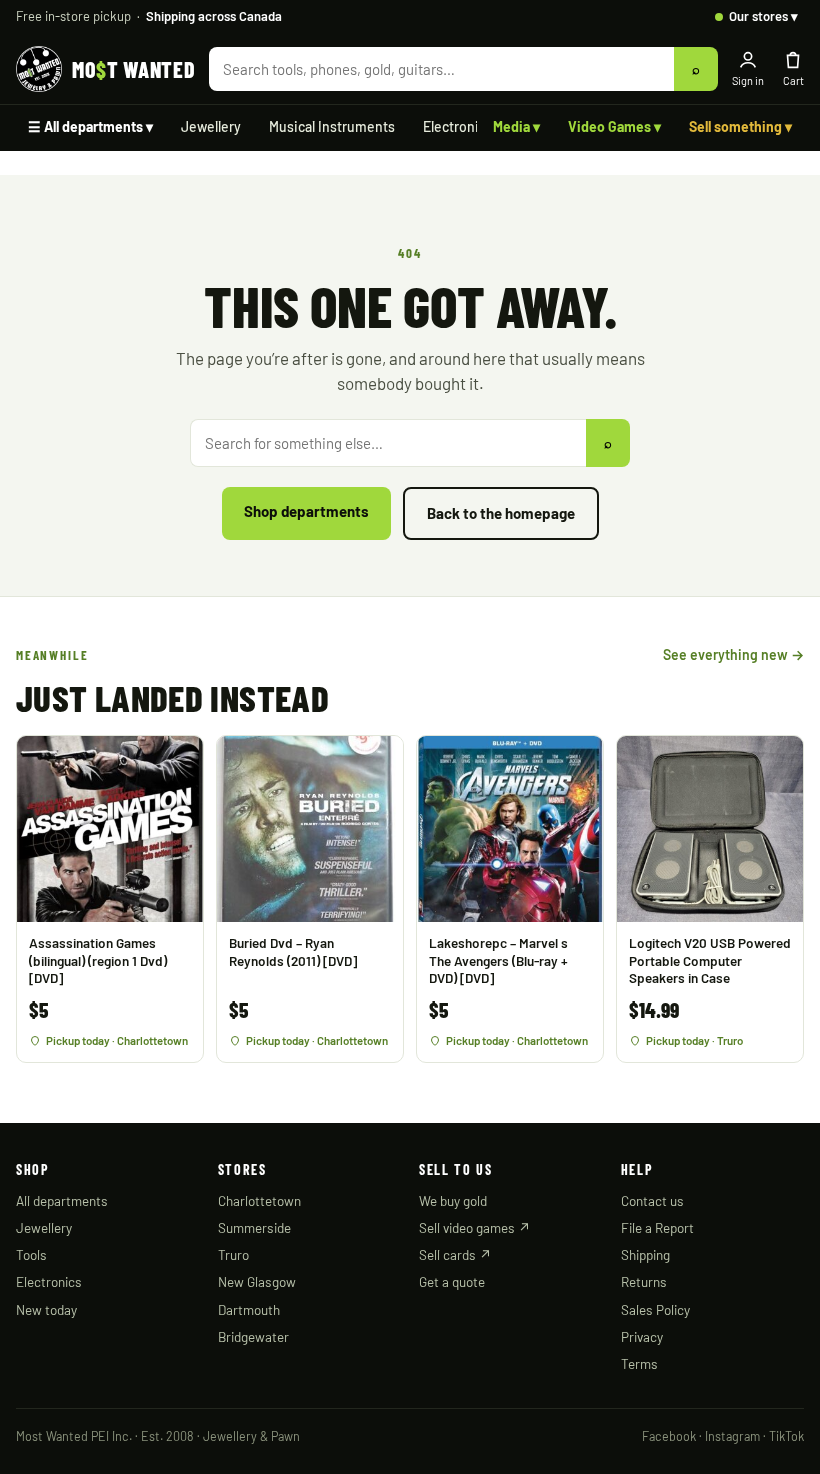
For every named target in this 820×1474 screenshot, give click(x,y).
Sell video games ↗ (475, 1227)
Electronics (458, 126)
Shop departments (306, 511)
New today (46, 1309)
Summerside (254, 1227)
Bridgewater (253, 1336)
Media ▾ (516, 126)
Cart (793, 80)
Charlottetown (259, 1200)
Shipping (645, 1254)
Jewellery (211, 126)
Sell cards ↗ (455, 1254)
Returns (644, 1281)
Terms (639, 1363)
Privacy (642, 1336)
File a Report (657, 1227)
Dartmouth (249, 1309)
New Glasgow (257, 1281)
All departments (62, 1200)
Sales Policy (655, 1309)
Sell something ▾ (740, 126)
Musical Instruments (332, 126)
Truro (233, 1254)
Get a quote (452, 1281)
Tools (31, 1254)
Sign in (748, 80)
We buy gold (453, 1200)
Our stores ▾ (763, 16)
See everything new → (733, 654)
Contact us (652, 1200)
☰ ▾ (90, 126)
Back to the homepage (501, 513)
